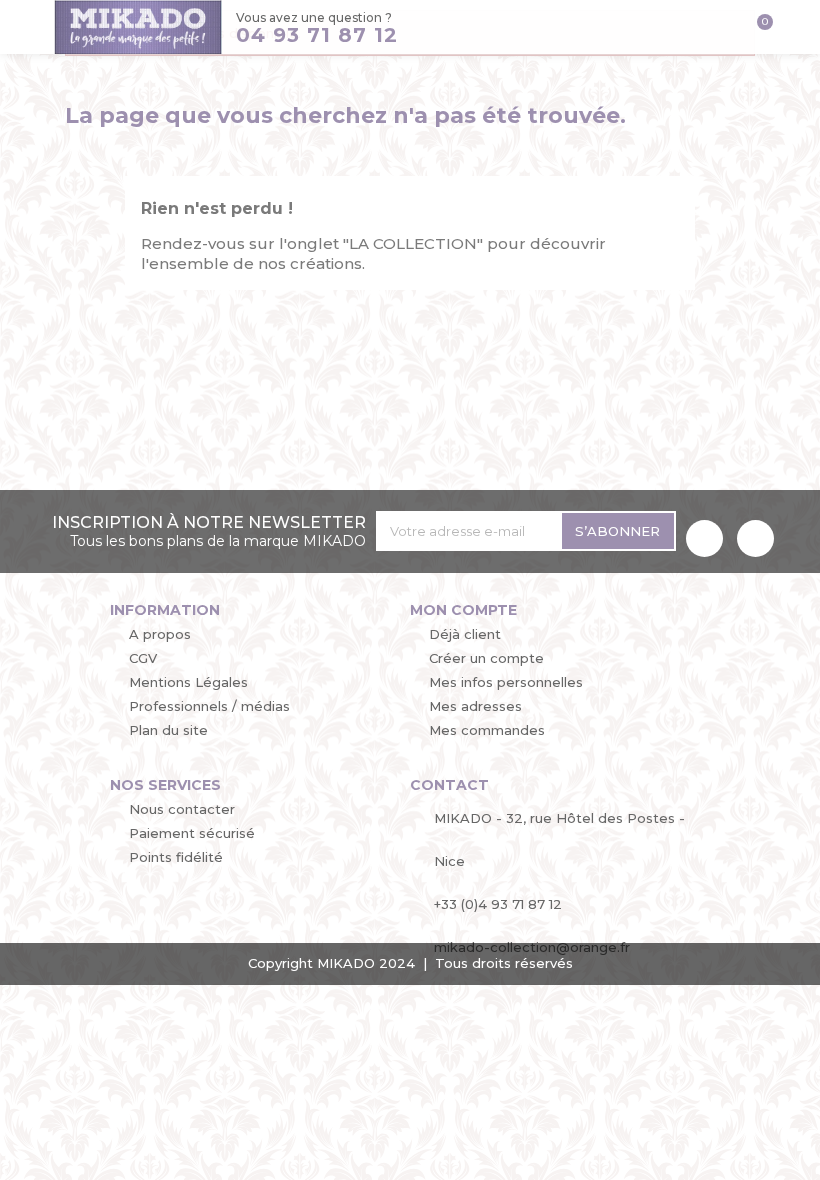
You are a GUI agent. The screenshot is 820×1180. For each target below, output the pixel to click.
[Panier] (757, 29)
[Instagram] (755, 538)
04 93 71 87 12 (317, 35)
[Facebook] (704, 538)
